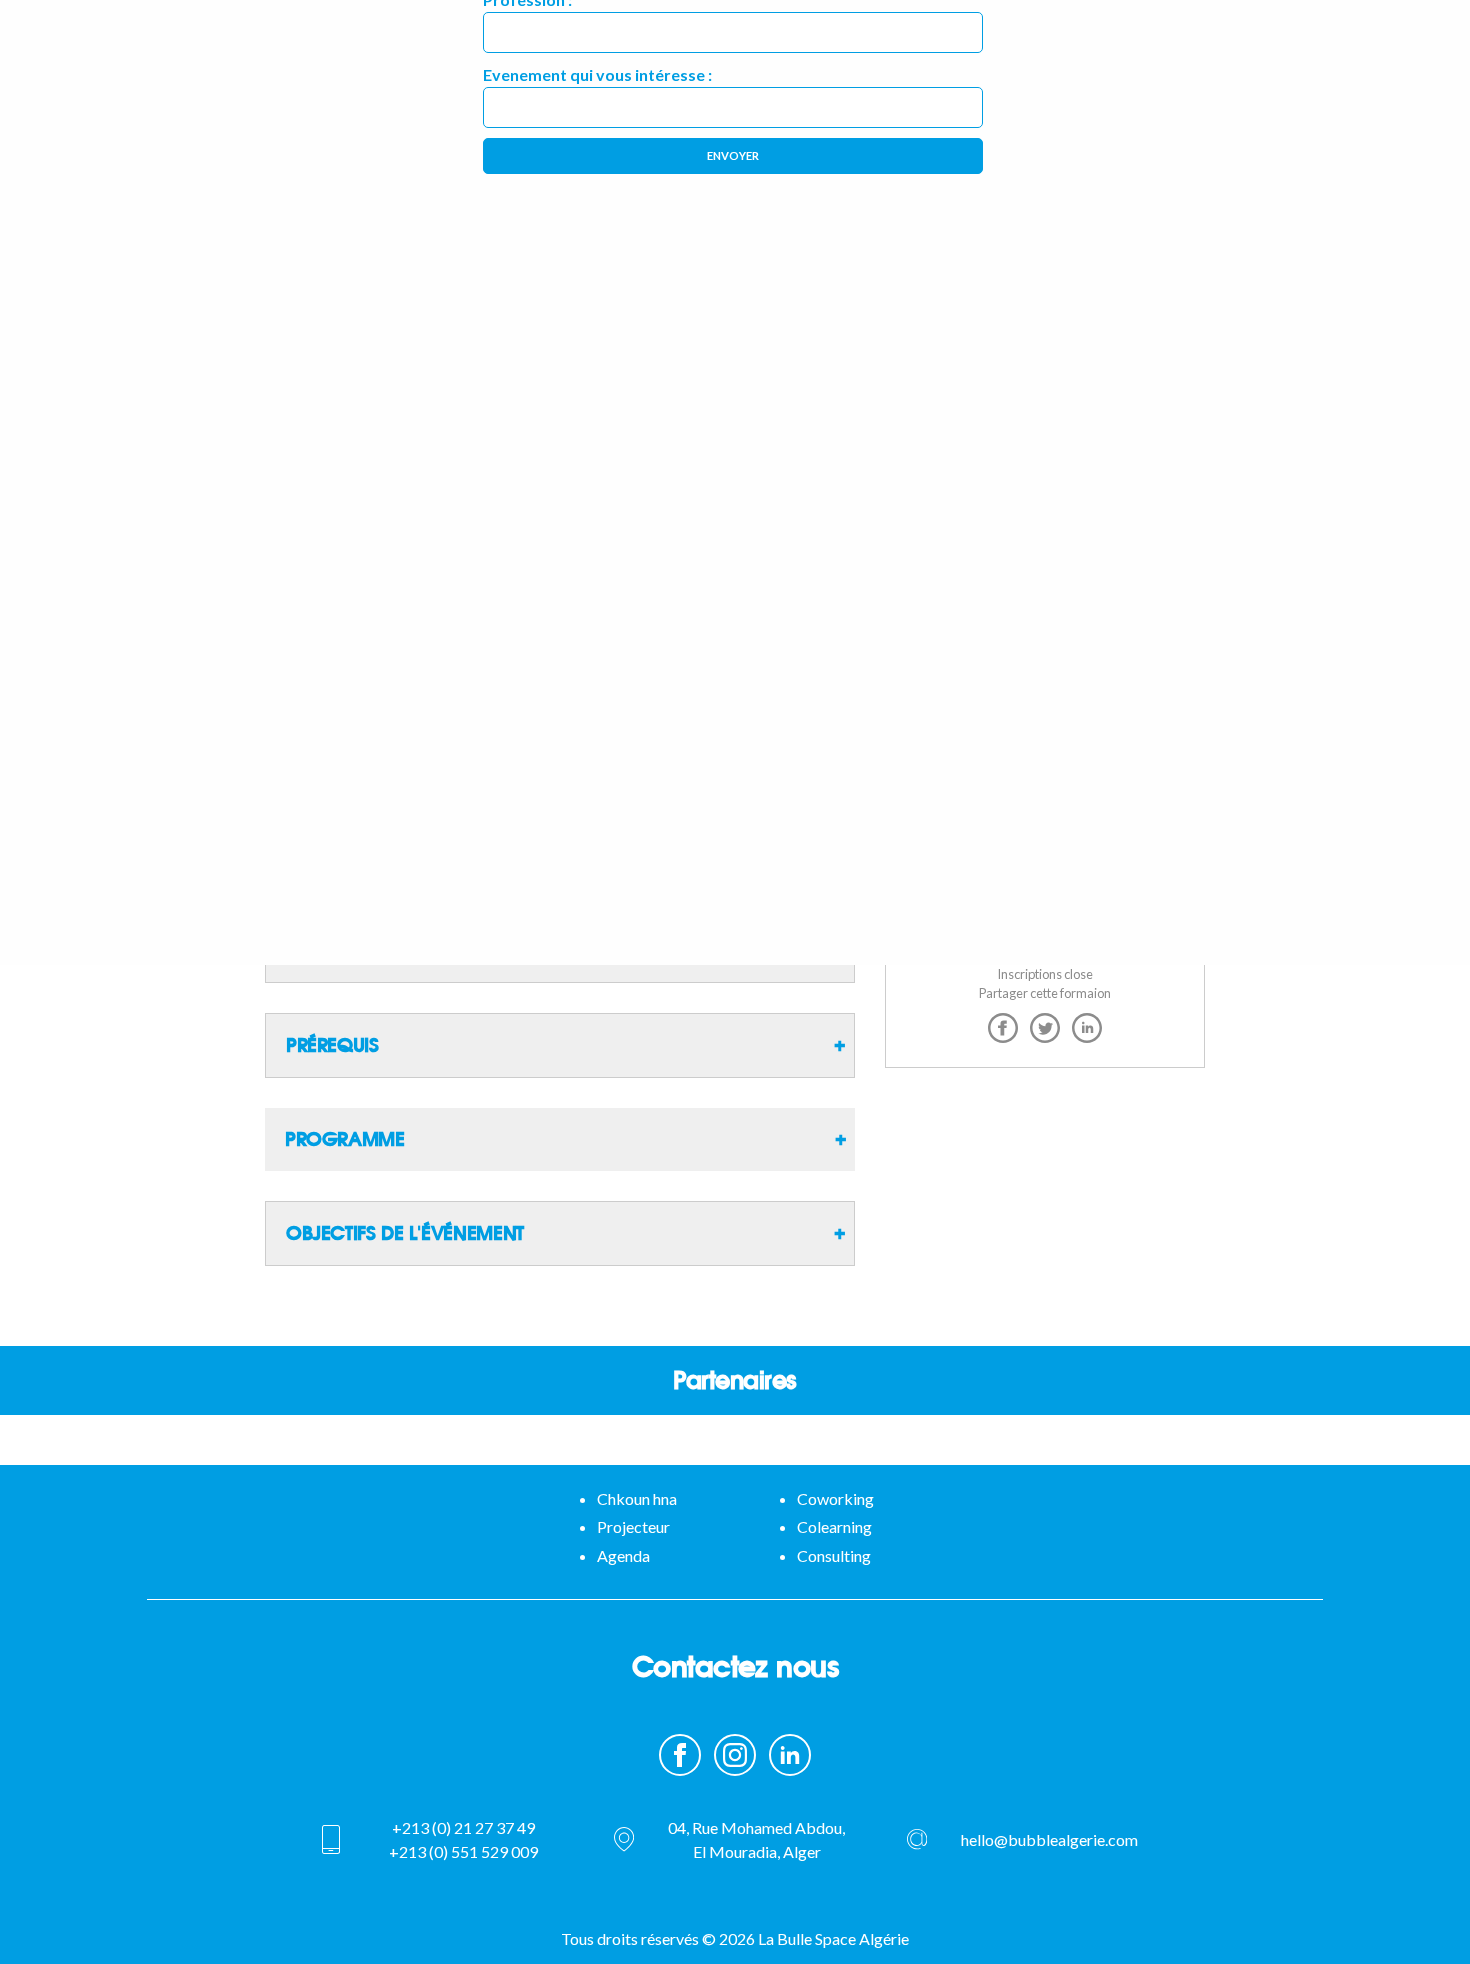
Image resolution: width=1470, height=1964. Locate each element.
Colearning (834, 1526)
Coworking (835, 1498)
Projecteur (633, 1526)
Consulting (834, 1555)
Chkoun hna (637, 1498)
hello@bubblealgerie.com (1049, 1839)
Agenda (623, 1555)
